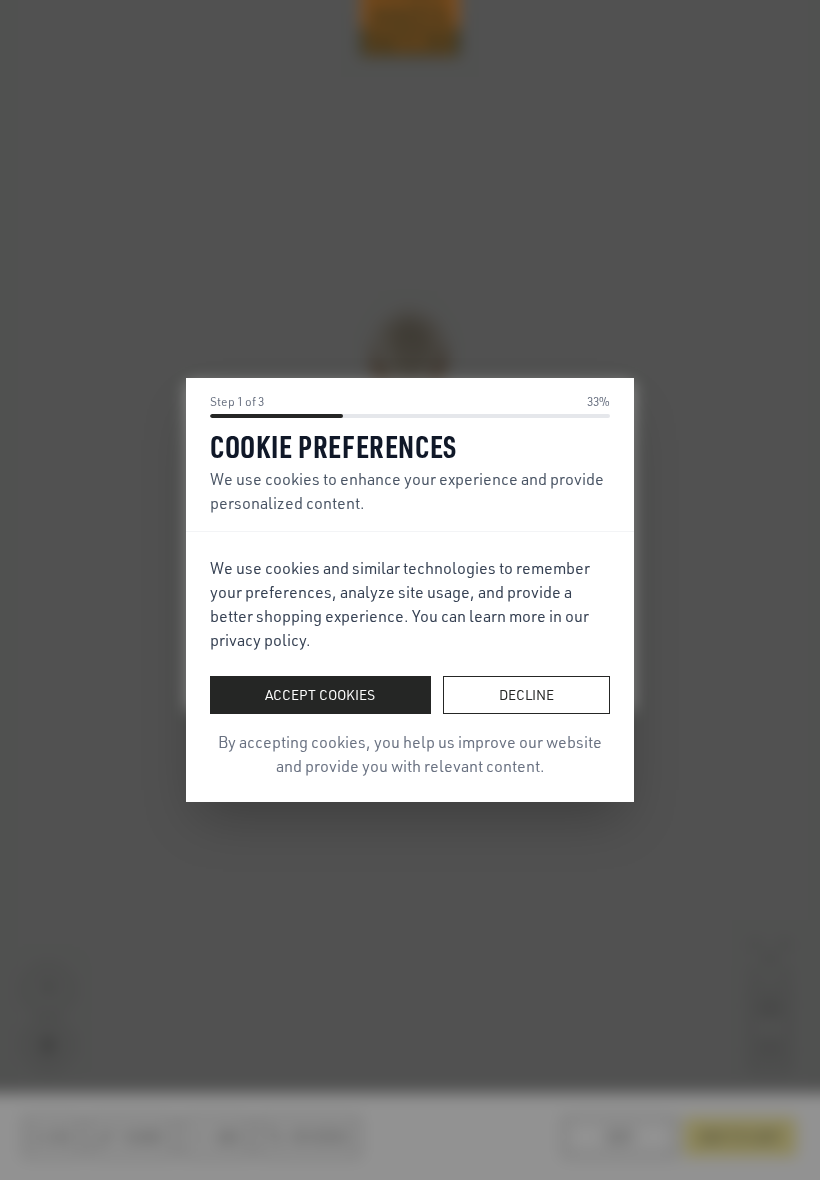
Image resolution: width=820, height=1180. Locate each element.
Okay (410, 658)
